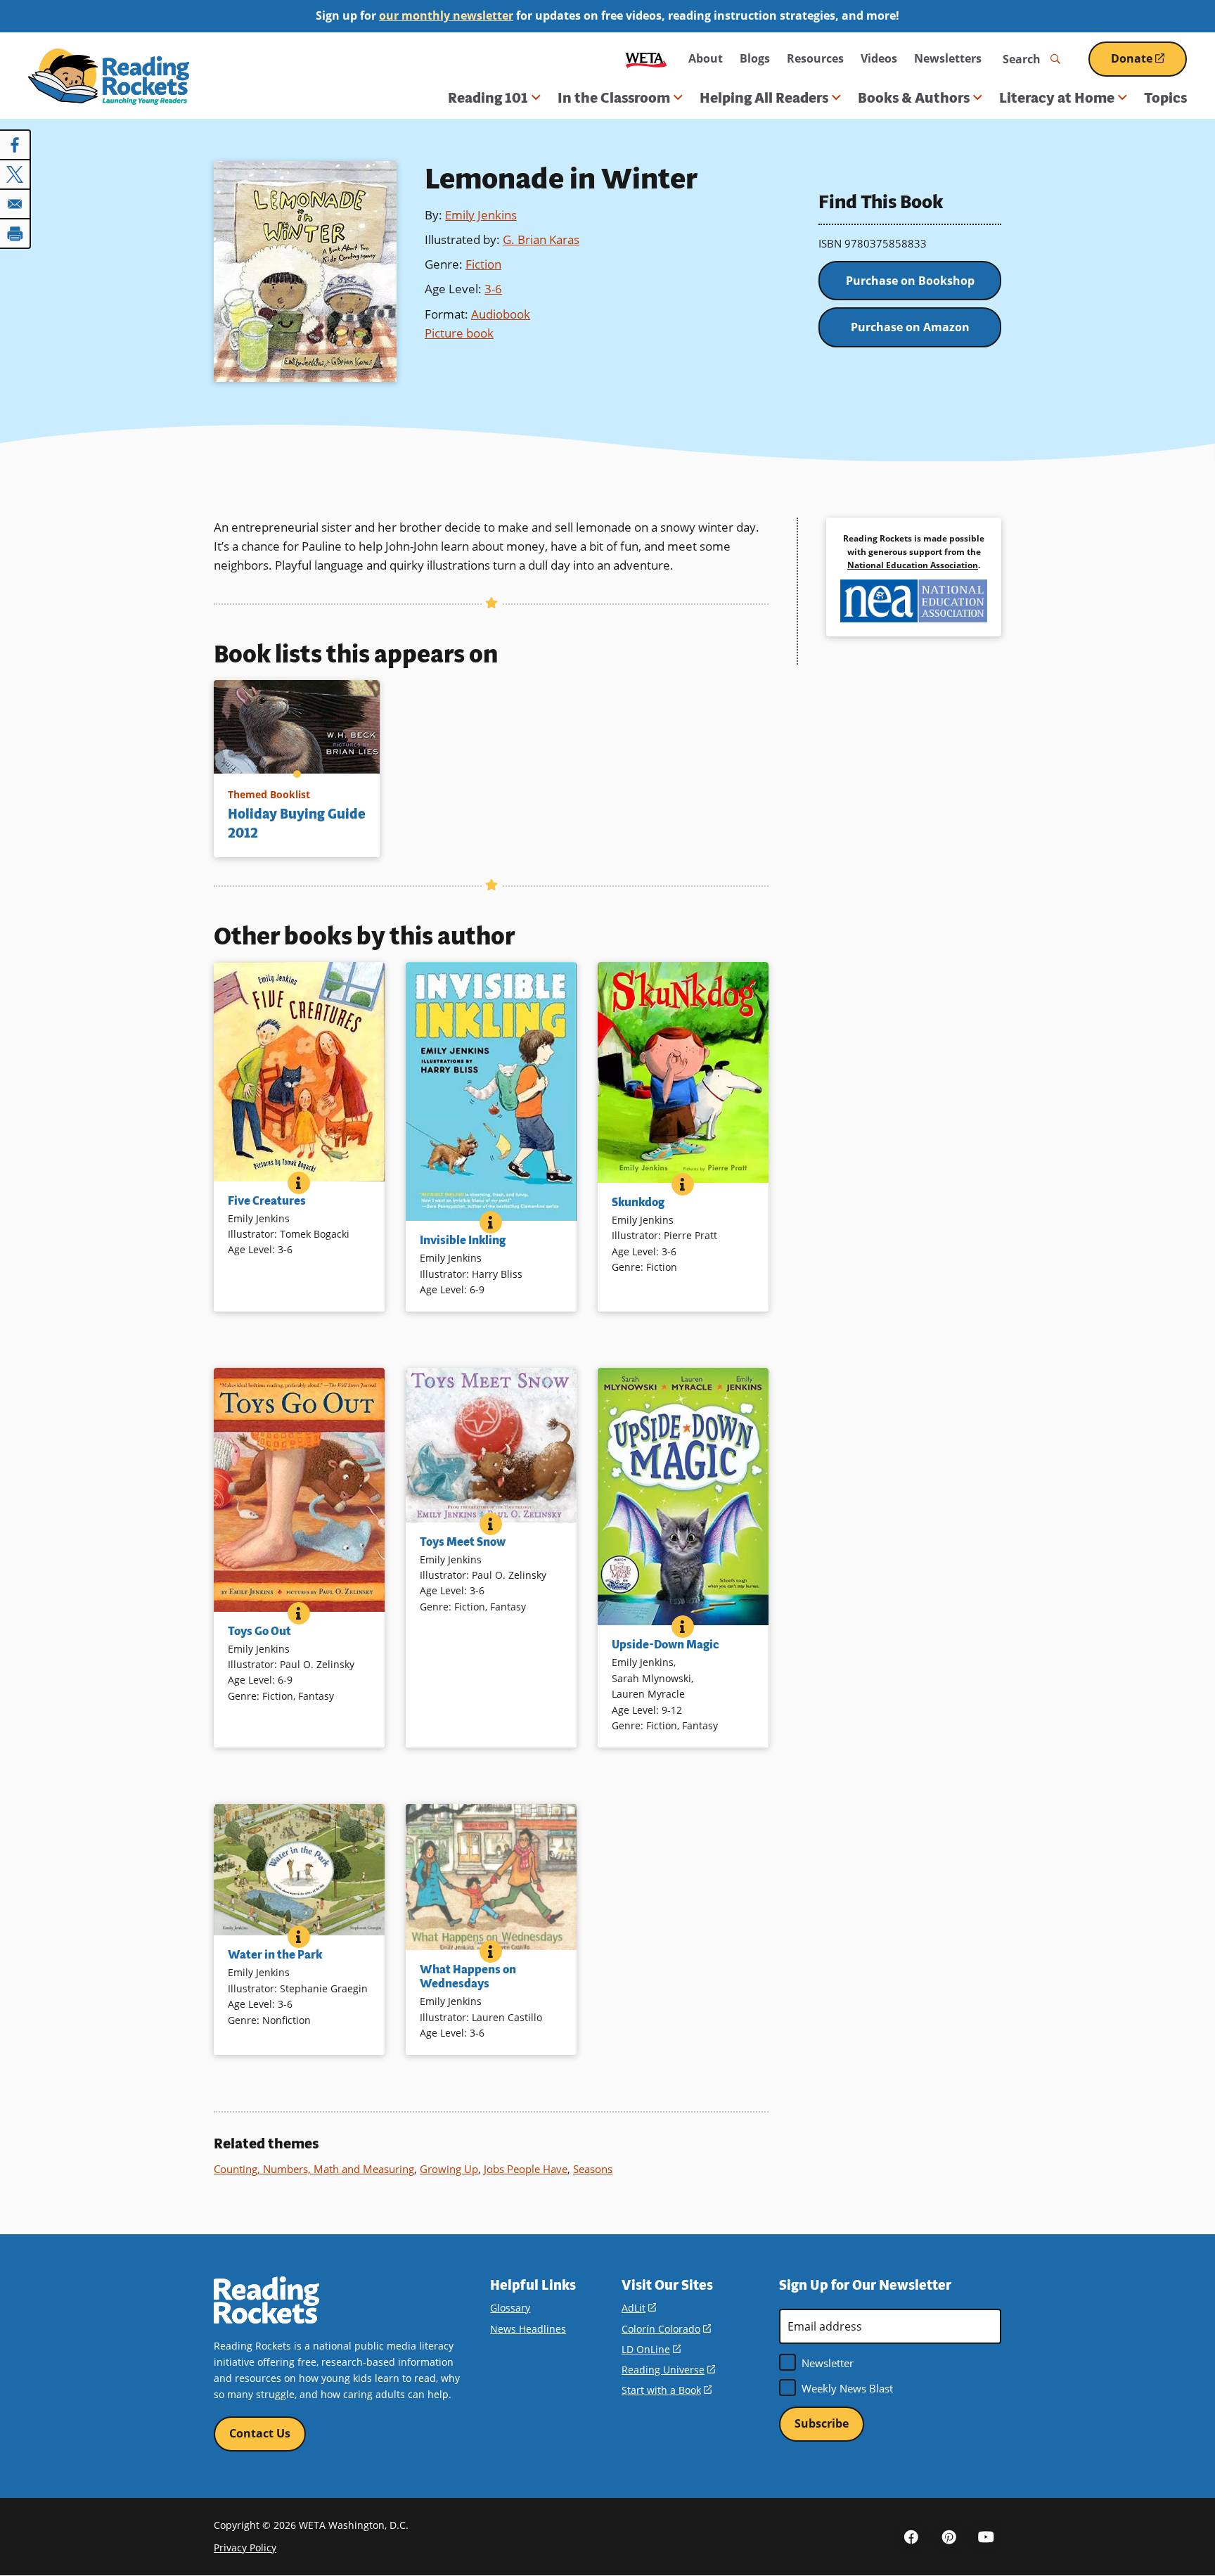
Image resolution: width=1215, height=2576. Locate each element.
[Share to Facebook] (15, 145)
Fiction (483, 264)
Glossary (510, 2308)
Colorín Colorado (666, 2329)
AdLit (639, 2308)
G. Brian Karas (541, 239)
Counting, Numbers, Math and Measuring (314, 2169)
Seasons (593, 2169)
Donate (1149, 64)
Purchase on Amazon (910, 327)
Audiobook (501, 314)
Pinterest (949, 2537)
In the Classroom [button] (614, 98)
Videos (879, 58)
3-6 (493, 289)
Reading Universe (668, 2370)
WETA (646, 59)
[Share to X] (15, 174)
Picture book (459, 333)
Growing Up (449, 2169)
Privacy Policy (245, 2548)
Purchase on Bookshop (910, 281)
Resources (815, 58)
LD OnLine (651, 2349)
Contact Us (260, 2433)
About (706, 58)
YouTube (986, 2537)
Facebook (911, 2537)
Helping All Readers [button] (764, 98)
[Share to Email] (15, 204)
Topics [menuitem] (1165, 98)
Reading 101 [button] (488, 98)
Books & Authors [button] (914, 98)
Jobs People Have (526, 2169)
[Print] (15, 233)
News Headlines (528, 2329)
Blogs (755, 58)
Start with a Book (667, 2390)
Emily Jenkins (481, 215)
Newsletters (948, 58)
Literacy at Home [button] (1057, 98)
